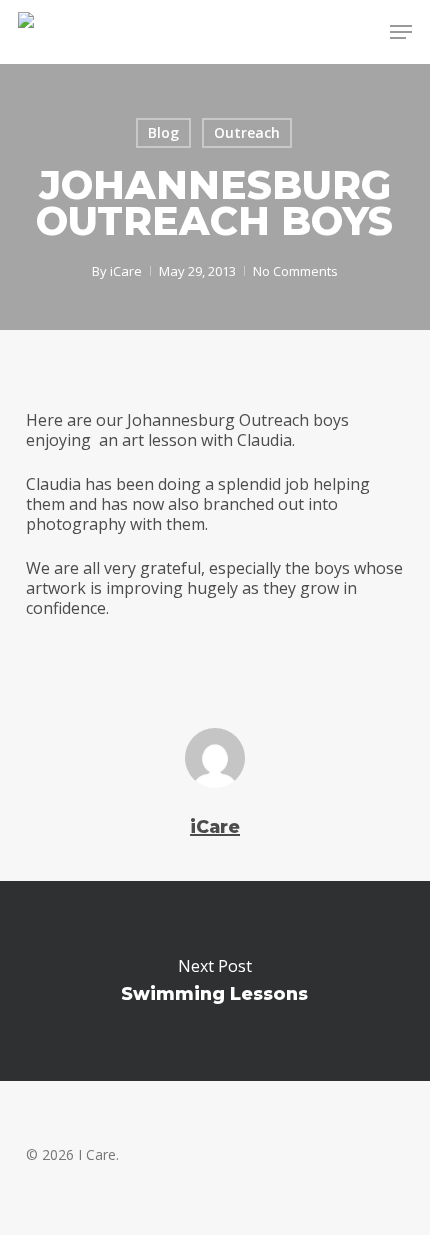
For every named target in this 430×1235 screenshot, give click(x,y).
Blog (163, 132)
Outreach (247, 132)
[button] (401, 32)
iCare (126, 271)
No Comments (295, 271)
